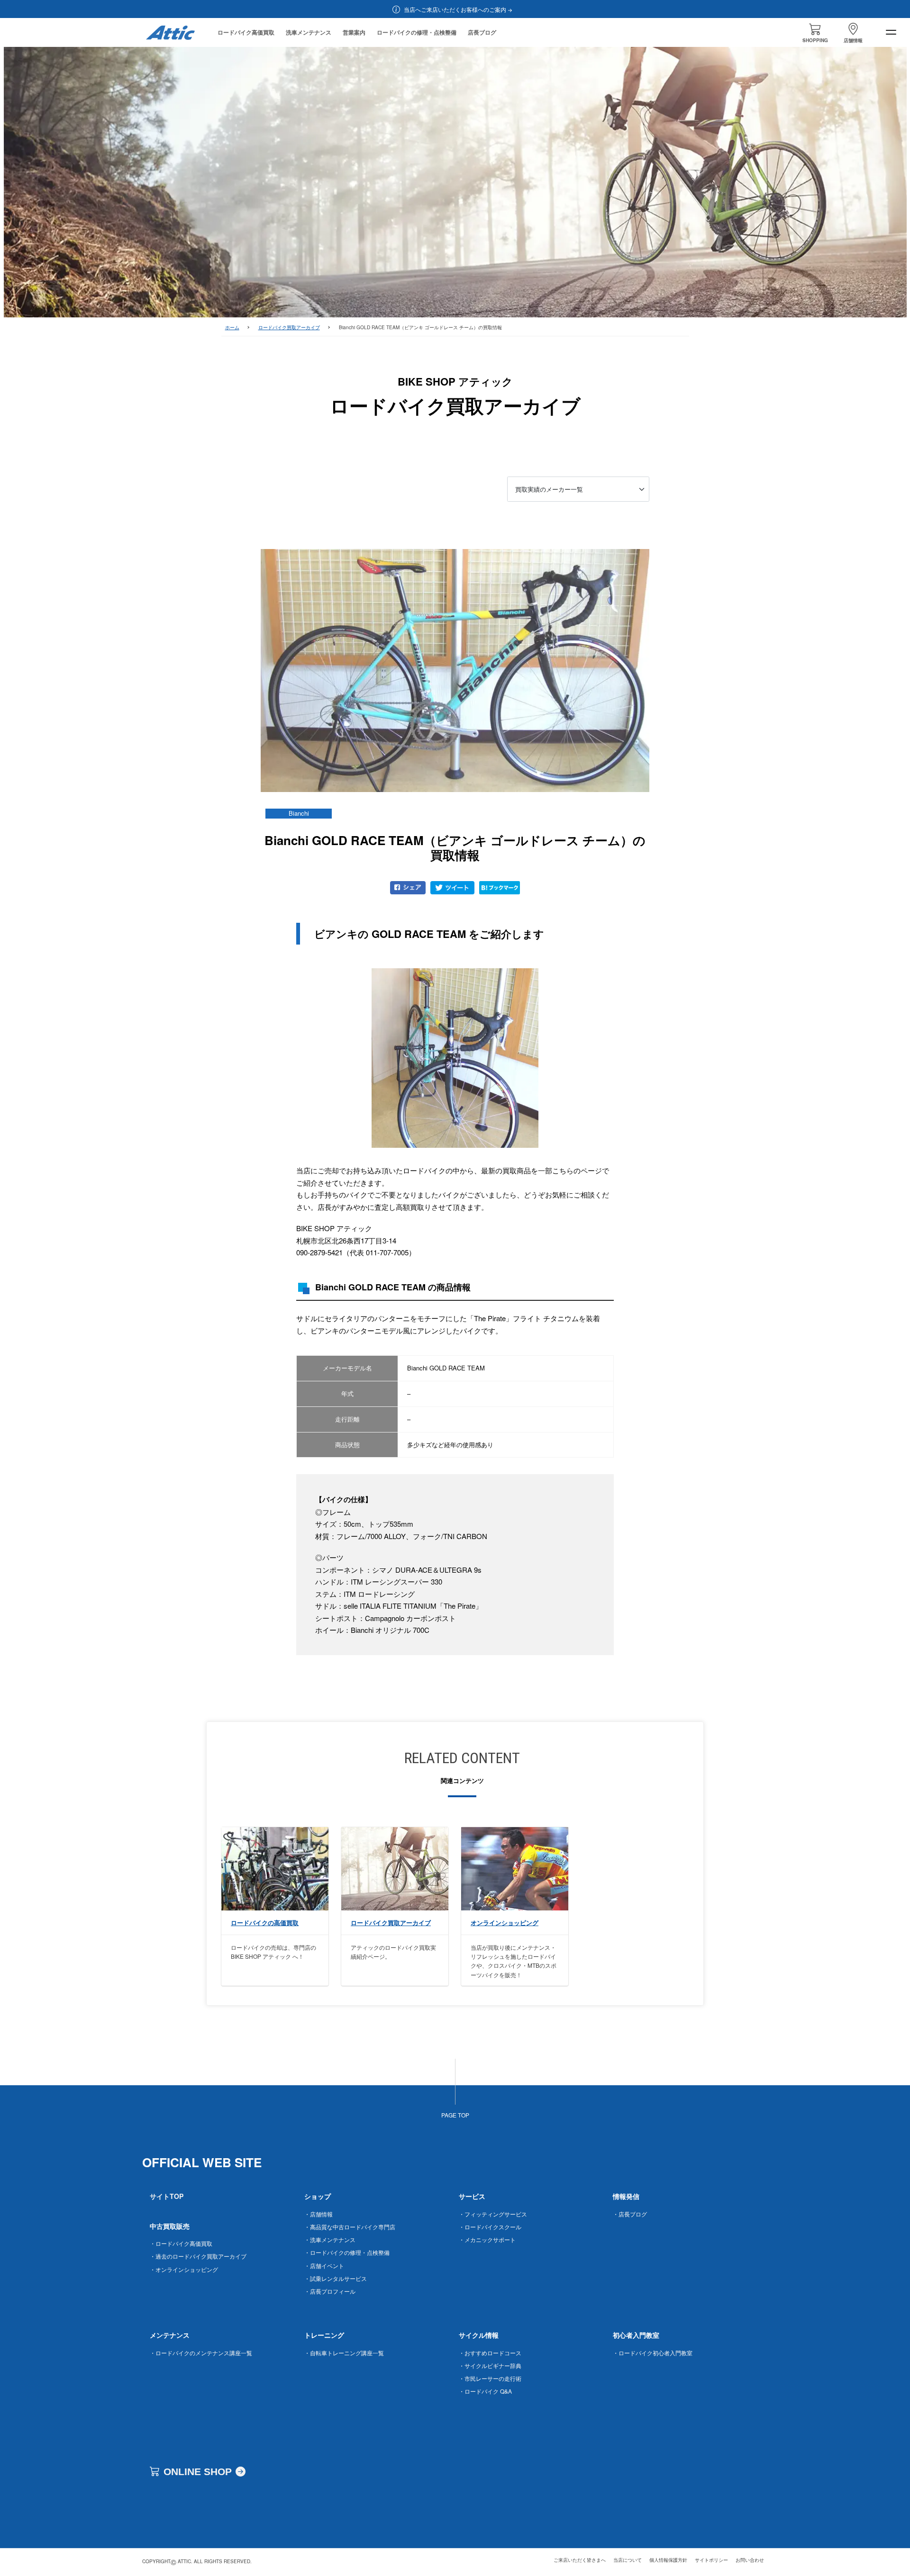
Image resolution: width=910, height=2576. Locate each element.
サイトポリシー (711, 2560)
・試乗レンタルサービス (336, 2278)
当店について (628, 2560)
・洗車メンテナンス (330, 2239)
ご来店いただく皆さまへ (580, 2560)
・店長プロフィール (330, 2291)
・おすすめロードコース (490, 2353)
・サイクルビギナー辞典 (490, 2365)
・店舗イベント (324, 2265)
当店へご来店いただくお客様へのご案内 (455, 9)
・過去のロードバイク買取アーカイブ (198, 2256)
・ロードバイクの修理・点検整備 (347, 2252)
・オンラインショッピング (184, 2269)
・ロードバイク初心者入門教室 (653, 2353)
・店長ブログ (630, 2214)
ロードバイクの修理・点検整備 (417, 32)
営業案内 (354, 32)
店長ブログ (482, 32)
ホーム (232, 327)
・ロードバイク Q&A (485, 2391)
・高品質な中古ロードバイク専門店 (350, 2227)
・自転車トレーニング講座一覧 (344, 2353)
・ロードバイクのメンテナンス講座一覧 (201, 2353)
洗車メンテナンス (309, 32)
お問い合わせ (750, 2560)
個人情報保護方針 (668, 2560)
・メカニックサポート (487, 2239)
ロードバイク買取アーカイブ (289, 327)
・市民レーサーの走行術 (490, 2378)
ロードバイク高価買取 (246, 32)
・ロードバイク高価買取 (181, 2243)
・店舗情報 (318, 2214)
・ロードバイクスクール (490, 2227)
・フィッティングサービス (493, 2214)
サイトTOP (167, 2196)
